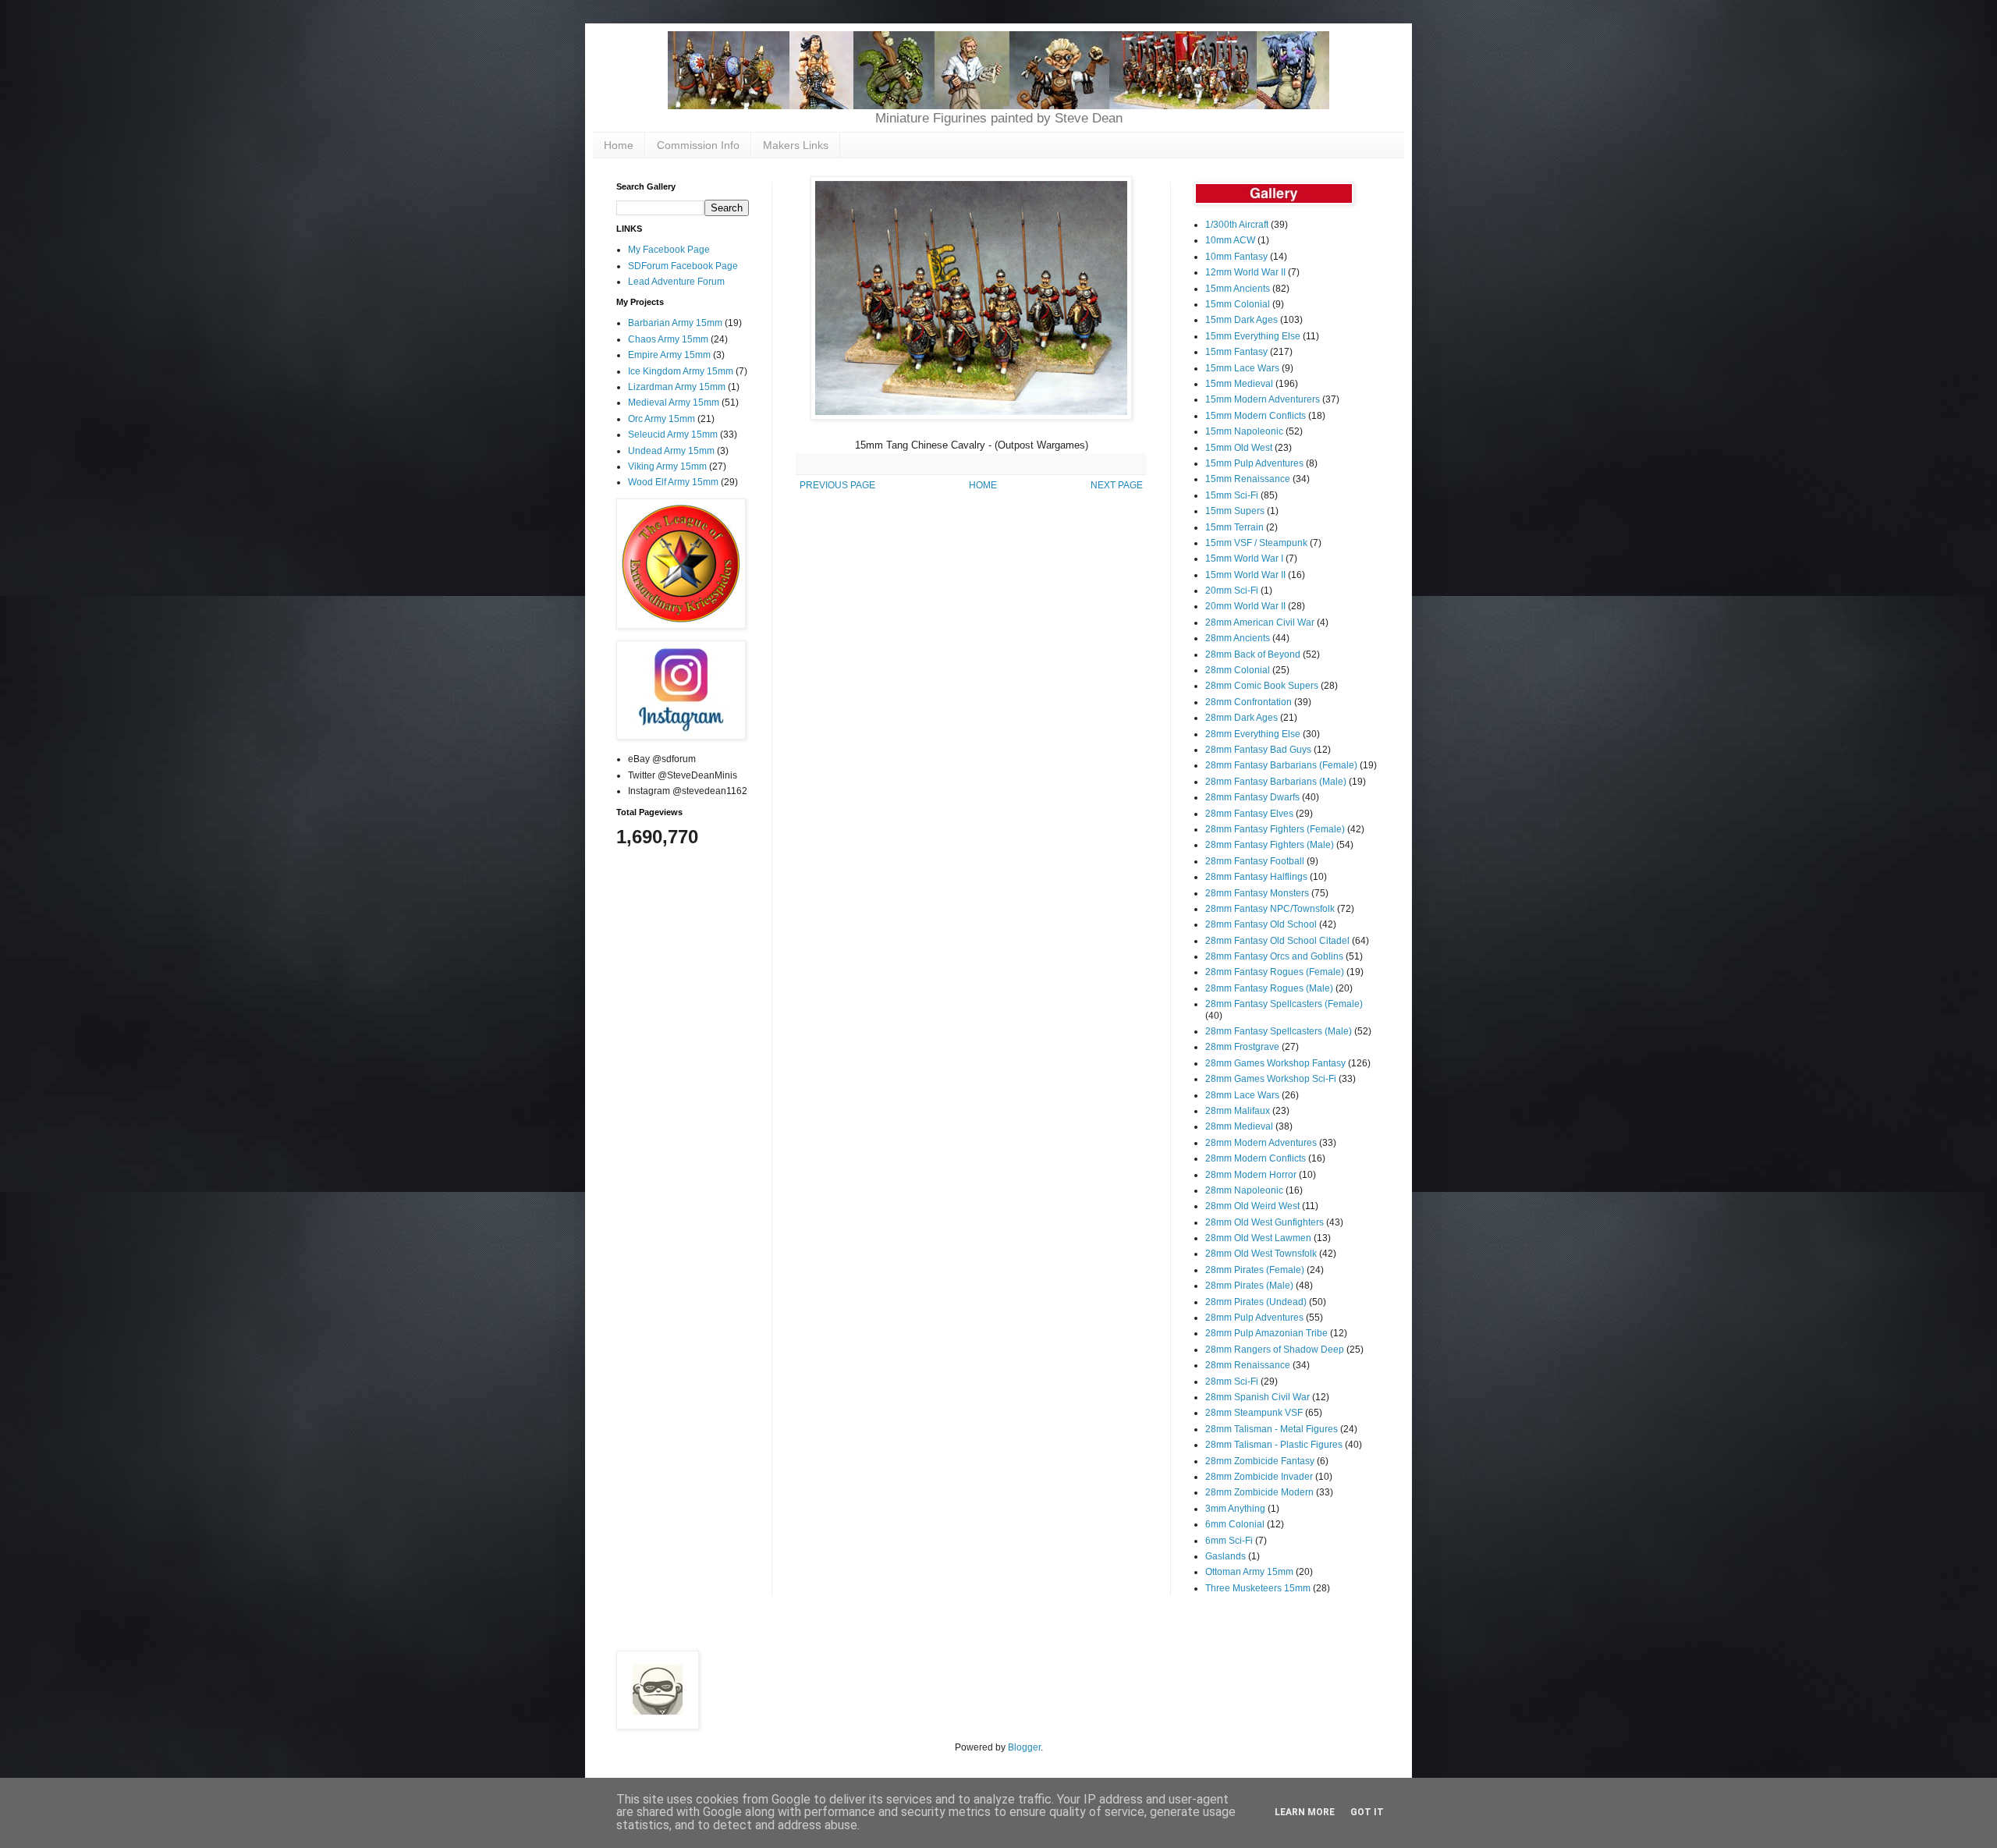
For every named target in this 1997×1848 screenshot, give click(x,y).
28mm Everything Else (1253, 734)
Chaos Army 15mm (668, 339)
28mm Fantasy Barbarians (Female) (1281, 765)
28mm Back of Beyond (1253, 654)
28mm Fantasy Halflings (1256, 877)
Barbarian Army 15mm (675, 323)
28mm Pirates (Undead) (1256, 1302)
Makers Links (796, 145)
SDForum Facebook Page (683, 266)
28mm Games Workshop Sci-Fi (1271, 1079)
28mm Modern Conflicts (1256, 1158)
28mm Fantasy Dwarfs (1252, 797)
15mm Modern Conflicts (1256, 416)
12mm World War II (1245, 272)
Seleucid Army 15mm (673, 435)
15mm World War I (1244, 559)
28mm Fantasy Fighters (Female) (1275, 829)
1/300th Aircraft (1237, 225)
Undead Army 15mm (671, 451)
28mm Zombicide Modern (1259, 1492)
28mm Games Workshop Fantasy (1275, 1063)
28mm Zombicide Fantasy (1260, 1461)
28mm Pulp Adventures (1254, 1318)
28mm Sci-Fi (1232, 1382)
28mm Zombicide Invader (1259, 1477)
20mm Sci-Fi (1232, 591)
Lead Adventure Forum (676, 282)
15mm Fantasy (1236, 352)
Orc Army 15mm (662, 419)
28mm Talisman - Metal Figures (1272, 1429)
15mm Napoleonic (1244, 431)
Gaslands (1226, 1556)
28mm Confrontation (1249, 702)
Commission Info (698, 145)
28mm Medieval (1239, 1126)
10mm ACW (1230, 240)
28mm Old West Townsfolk (1261, 1254)
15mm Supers (1235, 511)
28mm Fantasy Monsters (1257, 893)
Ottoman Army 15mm (1249, 1572)
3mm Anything (1235, 1509)
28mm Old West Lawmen (1258, 1238)
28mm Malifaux (1238, 1111)
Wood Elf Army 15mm (673, 482)
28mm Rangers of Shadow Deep (1275, 1350)
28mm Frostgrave (1242, 1047)
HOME (983, 485)
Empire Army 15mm (669, 355)
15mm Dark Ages (1241, 320)
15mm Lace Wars (1242, 368)
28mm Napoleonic (1244, 1190)
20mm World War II (1245, 606)
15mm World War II (1245, 575)
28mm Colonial (1238, 670)
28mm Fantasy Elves (1249, 814)
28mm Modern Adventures (1261, 1143)
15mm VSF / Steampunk (1256, 543)
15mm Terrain (1234, 527)
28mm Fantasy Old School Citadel (1277, 941)
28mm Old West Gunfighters (1265, 1222)
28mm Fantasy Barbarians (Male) (1276, 782)
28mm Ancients (1238, 638)
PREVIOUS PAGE (837, 485)
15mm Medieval (1239, 384)
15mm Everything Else (1253, 336)
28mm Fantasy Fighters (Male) (1270, 845)
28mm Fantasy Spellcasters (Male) (1279, 1031)
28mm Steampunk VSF (1254, 1413)
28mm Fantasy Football (1255, 861)
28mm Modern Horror (1251, 1175)
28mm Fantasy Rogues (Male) (1269, 988)
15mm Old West (1239, 448)
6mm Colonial (1235, 1524)
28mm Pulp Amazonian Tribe (1266, 1333)
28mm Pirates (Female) (1255, 1270)
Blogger (1024, 1747)
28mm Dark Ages (1241, 718)
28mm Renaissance (1248, 1365)
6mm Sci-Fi (1229, 1541)
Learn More (1305, 1812)
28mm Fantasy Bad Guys (1258, 750)
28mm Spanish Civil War (1257, 1397)
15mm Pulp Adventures (1254, 463)
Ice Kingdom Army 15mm (681, 371)
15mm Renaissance (1248, 479)
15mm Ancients (1238, 289)
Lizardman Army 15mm (677, 387)
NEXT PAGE (1117, 485)
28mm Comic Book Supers (1262, 686)
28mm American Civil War (1260, 623)
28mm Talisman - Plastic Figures (1274, 1445)
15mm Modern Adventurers (1263, 399)
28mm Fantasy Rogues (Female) (1275, 972)
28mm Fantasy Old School (1261, 924)
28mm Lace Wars (1242, 1095)
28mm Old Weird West (1252, 1206)
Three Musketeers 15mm (1258, 1588)
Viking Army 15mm (667, 466)
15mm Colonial (1238, 304)
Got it (1367, 1812)
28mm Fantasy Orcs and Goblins (1274, 956)
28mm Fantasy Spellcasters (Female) (1284, 1004)
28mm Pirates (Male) (1249, 1286)
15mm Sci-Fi (1232, 495)
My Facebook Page (669, 250)
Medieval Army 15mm (674, 403)
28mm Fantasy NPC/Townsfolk (1270, 909)
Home (619, 145)
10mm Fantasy (1236, 257)
